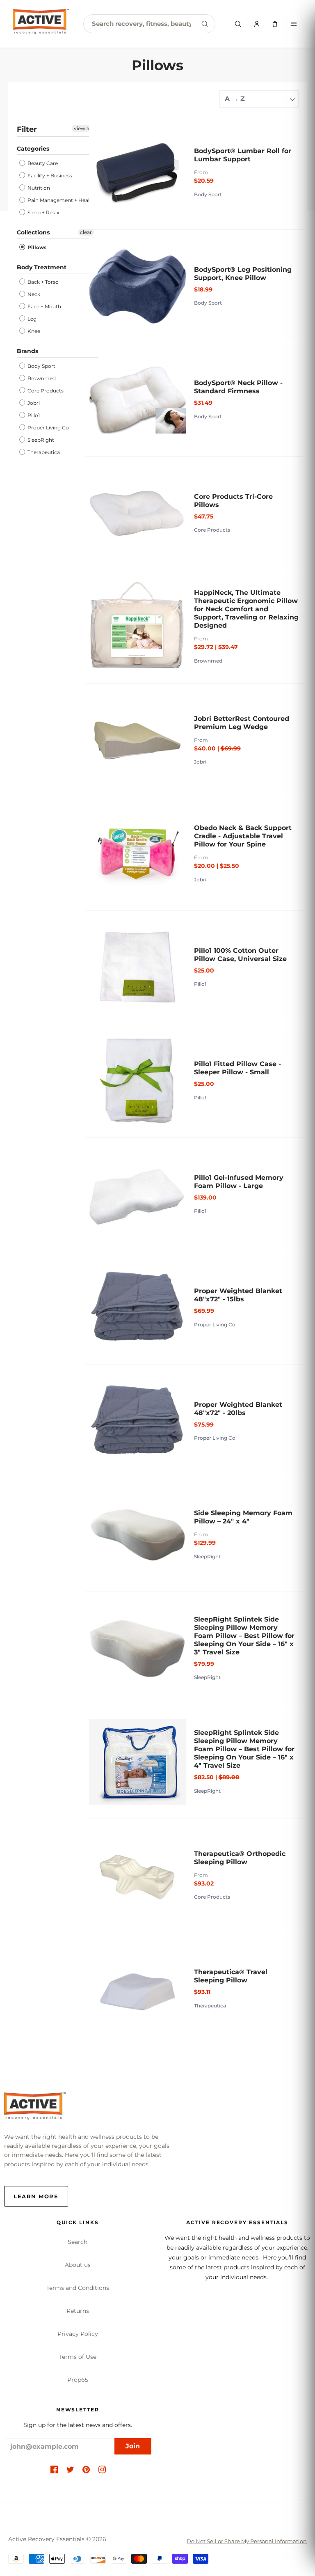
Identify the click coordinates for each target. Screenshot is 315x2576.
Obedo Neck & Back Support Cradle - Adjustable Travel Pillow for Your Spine (243, 836)
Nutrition (38, 188)
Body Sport (41, 366)
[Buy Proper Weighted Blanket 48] (137, 1308)
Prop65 (78, 2380)
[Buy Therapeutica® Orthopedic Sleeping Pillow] (137, 1876)
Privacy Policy (78, 2334)
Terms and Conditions (78, 2288)
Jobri (33, 403)
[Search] (205, 24)
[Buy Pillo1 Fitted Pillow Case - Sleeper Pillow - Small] (137, 1081)
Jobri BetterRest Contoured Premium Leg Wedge (242, 723)
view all (83, 128)
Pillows (36, 247)
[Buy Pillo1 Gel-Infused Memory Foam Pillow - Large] (137, 1195)
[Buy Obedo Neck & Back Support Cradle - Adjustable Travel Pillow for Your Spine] (137, 854)
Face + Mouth (44, 306)
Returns (78, 2311)
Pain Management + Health (60, 200)
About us (78, 2265)
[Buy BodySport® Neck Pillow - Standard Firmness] (137, 400)
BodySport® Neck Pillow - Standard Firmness (238, 387)
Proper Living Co (48, 428)
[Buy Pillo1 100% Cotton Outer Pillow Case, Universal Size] (137, 968)
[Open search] (238, 24)
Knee (33, 331)
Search (78, 2242)
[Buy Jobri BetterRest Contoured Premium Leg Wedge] (137, 741)
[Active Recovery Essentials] (35, 2108)
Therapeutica (43, 452)
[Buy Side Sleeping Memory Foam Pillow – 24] (137, 1535)
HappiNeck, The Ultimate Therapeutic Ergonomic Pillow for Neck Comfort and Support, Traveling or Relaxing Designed (246, 609)
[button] (54, 2470)
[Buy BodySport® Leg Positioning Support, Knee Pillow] (137, 287)
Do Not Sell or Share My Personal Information (247, 2541)
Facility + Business (49, 175)
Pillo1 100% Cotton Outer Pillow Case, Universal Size (240, 955)
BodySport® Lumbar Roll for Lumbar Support (243, 155)
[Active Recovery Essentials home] (41, 24)
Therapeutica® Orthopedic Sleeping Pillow (240, 1858)
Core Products (45, 391)
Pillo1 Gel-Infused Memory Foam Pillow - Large (239, 1182)
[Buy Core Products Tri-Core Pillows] (137, 514)
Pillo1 (33, 415)
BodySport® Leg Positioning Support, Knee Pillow (243, 274)
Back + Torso (42, 282)
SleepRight (40, 440)
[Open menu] (294, 24)
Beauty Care (42, 163)
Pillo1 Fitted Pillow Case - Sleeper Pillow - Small (237, 1068)
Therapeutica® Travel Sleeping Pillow (231, 1976)
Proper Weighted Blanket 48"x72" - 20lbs (238, 1409)
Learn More (36, 2196)
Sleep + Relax (43, 212)
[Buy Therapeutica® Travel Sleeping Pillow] (137, 1989)
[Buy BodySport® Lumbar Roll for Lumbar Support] (137, 173)
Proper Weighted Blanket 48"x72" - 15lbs (238, 1295)
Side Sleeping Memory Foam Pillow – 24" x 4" (243, 1517)
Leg (31, 319)
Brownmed (41, 378)
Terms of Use (78, 2357)
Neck (33, 294)
